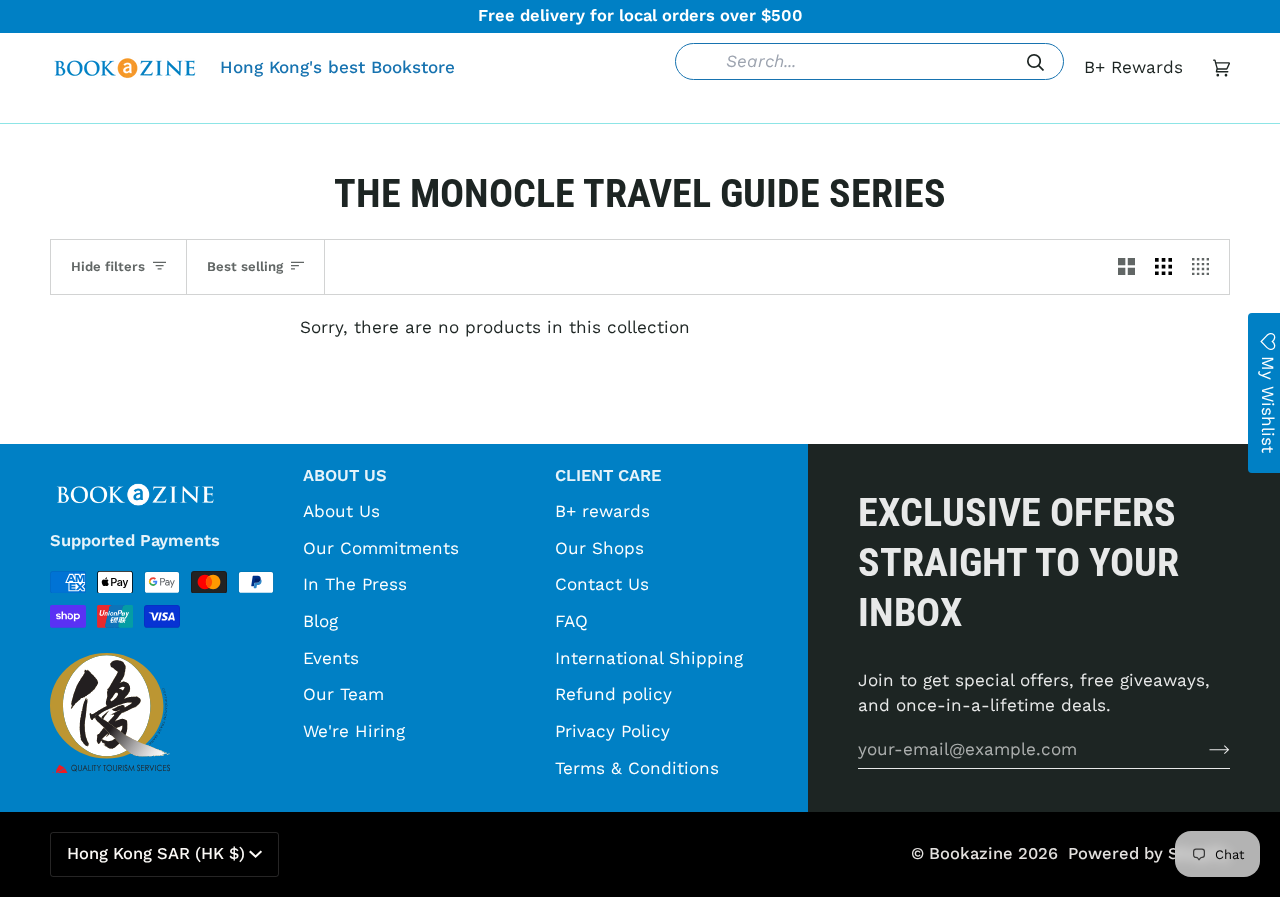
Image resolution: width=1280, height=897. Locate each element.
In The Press (355, 584)
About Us (341, 511)
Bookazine (971, 853)
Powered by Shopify (1149, 853)
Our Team (343, 694)
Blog (320, 621)
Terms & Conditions (637, 768)
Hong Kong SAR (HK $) (156, 853)
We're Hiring (354, 731)
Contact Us (602, 584)
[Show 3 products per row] (1163, 267)
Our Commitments (381, 548)
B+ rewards (602, 511)
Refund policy (613, 694)
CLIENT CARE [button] (608, 475)
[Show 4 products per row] (1205, 267)
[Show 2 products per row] (1126, 267)
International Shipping (649, 658)
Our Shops (599, 548)
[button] (333, 108)
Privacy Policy (612, 731)
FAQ (571, 621)
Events (331, 658)
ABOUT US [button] (345, 475)
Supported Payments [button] (135, 540)
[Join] (1203, 749)
